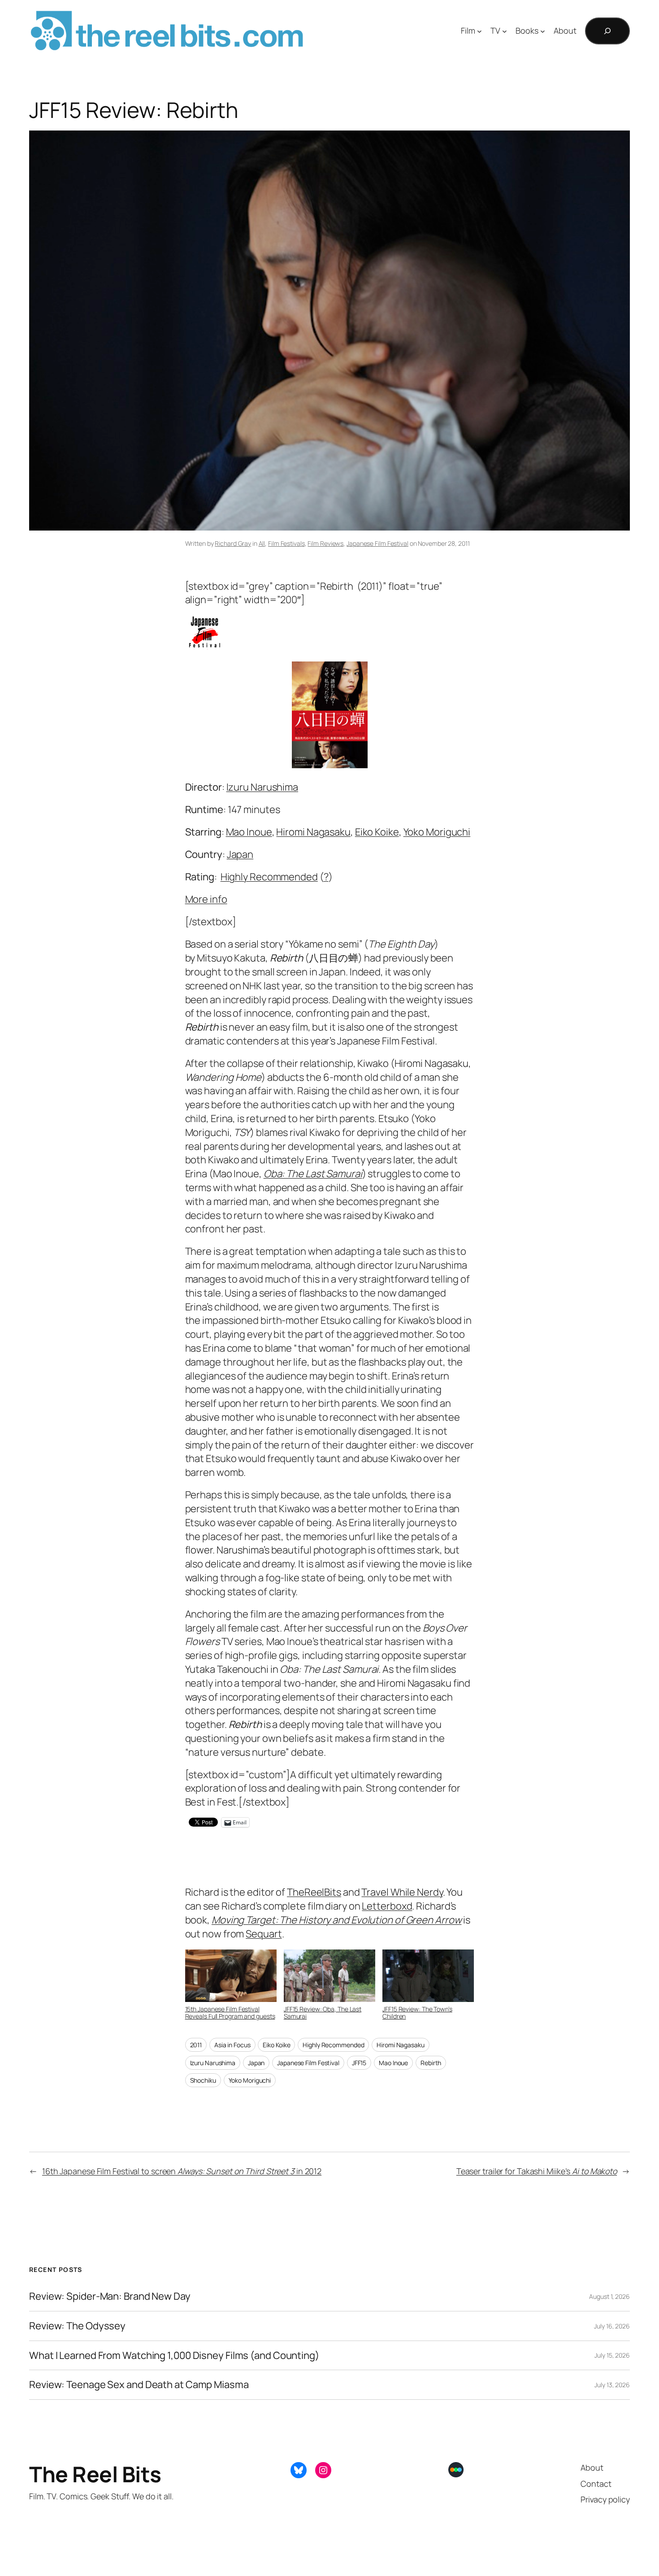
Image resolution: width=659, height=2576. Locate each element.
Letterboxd (387, 1906)
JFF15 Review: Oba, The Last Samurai (323, 2012)
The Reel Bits (384, 31)
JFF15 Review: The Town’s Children (417, 2012)
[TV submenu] (505, 31)
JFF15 (359, 2063)
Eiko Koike (377, 832)
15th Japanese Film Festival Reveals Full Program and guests (230, 2012)
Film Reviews (325, 543)
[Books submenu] (543, 31)
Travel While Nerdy (402, 1892)
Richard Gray (233, 543)
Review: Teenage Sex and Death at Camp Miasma (139, 2385)
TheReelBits (314, 1892)
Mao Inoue (249, 832)
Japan (240, 854)
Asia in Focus (232, 2045)
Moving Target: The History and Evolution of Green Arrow (337, 1920)
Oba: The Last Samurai (313, 1174)
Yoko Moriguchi (437, 832)
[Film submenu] (479, 31)
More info (206, 899)
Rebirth (431, 2063)
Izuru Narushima (262, 787)
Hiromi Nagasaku (313, 832)
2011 (196, 2045)
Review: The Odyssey (77, 2326)
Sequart (264, 1934)
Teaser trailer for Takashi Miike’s (537, 2171)
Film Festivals (286, 543)
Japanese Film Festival (377, 543)
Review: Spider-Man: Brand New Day (110, 2296)
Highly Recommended (269, 877)
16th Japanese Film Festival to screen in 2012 (182, 2171)
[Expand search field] (607, 31)
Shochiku (203, 2080)
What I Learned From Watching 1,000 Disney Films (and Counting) (174, 2356)
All (262, 543)
